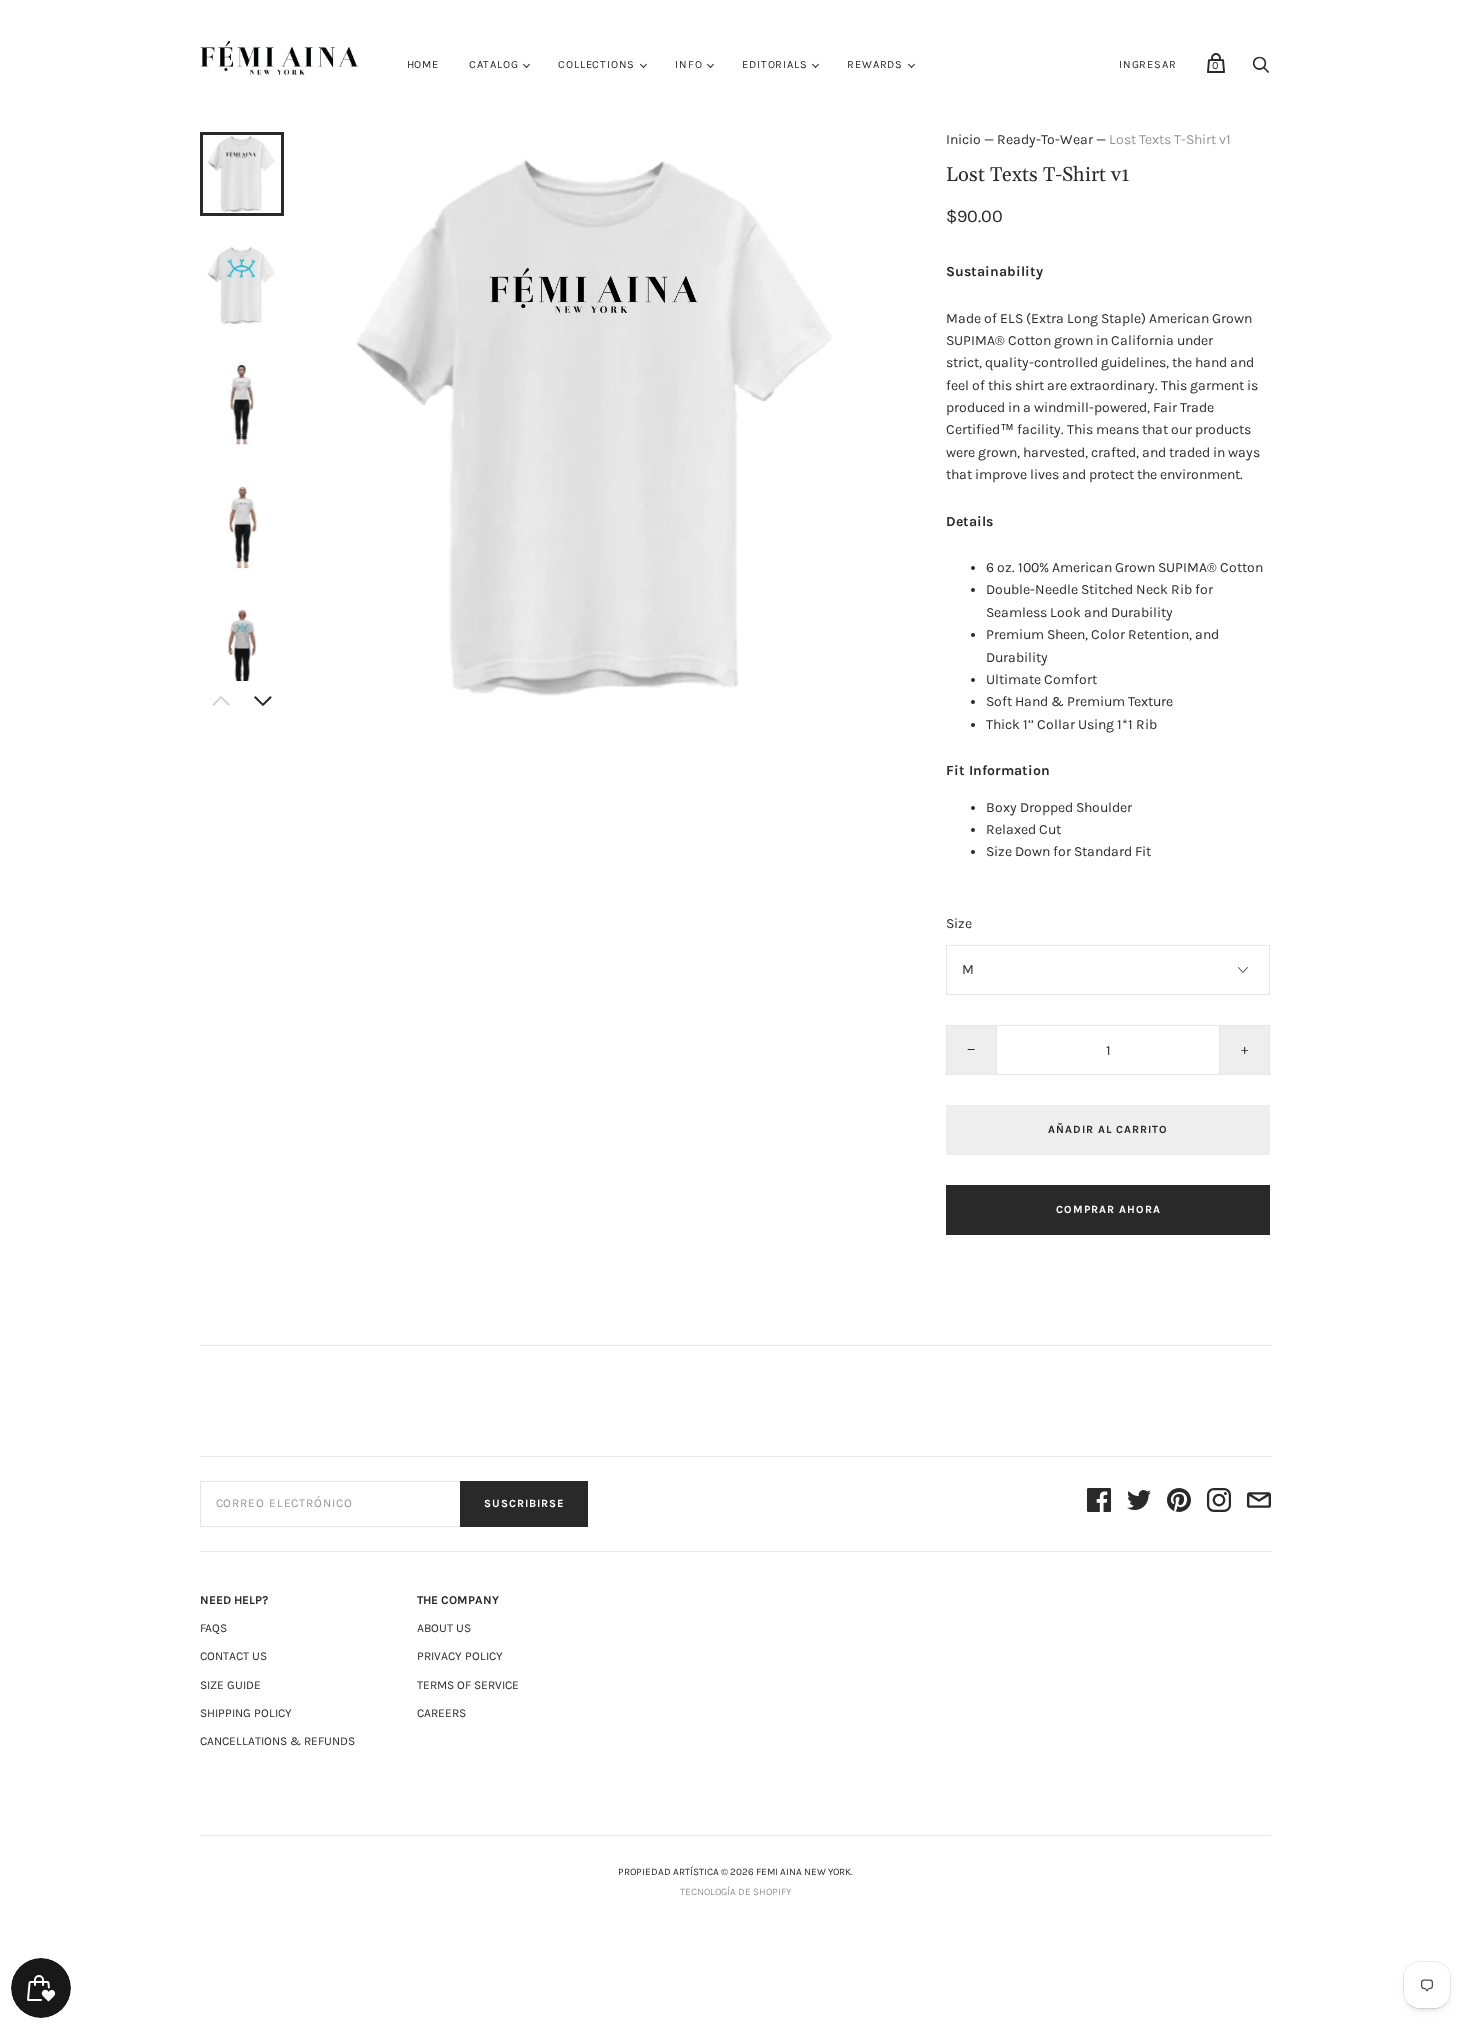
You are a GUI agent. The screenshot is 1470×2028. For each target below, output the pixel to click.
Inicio (963, 139)
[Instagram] (1219, 1503)
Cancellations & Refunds (277, 1741)
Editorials (774, 64)
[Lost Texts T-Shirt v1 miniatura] (242, 174)
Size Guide (230, 1685)
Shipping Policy (246, 1713)
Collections (596, 64)
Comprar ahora (1108, 1209)
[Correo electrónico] (1259, 1503)
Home (423, 64)
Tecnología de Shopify (735, 1892)
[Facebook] (1099, 1503)
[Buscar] (1261, 70)
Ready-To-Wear (1045, 139)
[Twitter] (1139, 1503)
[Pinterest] (1179, 1503)
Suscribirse (524, 1503)
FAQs (213, 1628)
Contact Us (233, 1656)
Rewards (875, 64)
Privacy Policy (460, 1656)
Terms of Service (468, 1685)
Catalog (494, 64)
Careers (441, 1713)
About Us (444, 1628)
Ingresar (1147, 64)
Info (688, 64)
